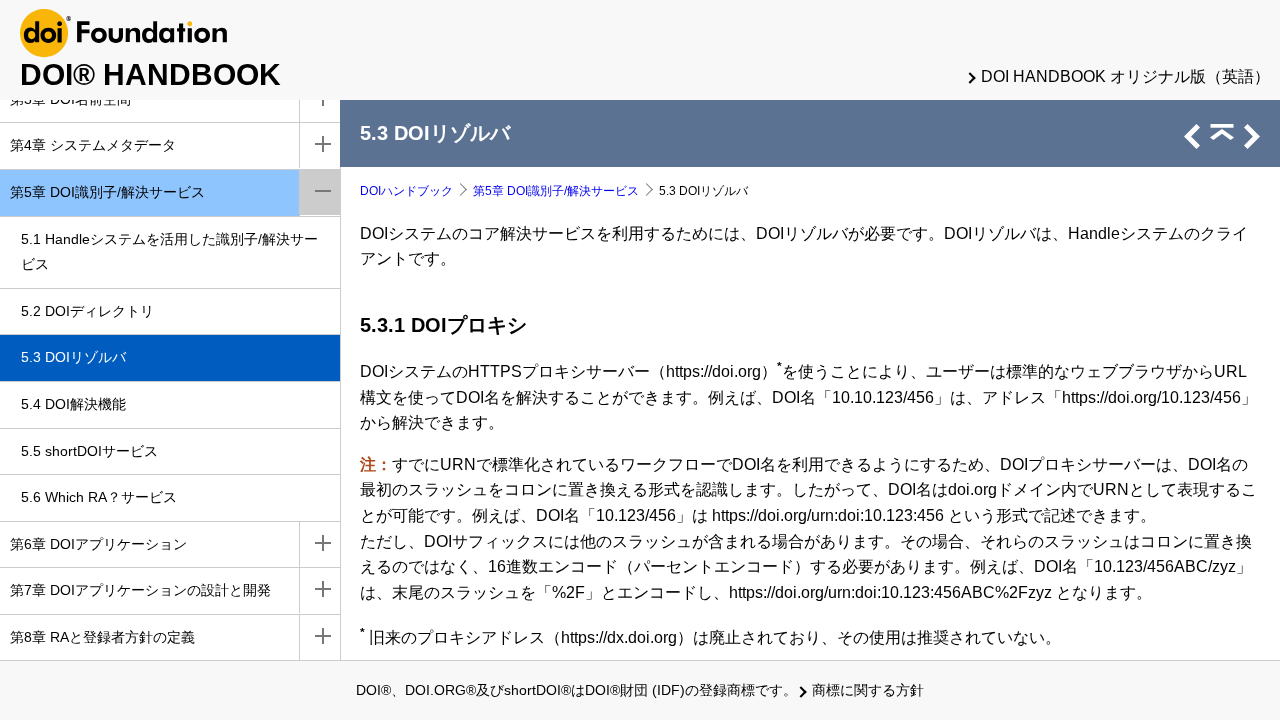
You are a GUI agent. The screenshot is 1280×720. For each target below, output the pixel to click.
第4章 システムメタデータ (93, 145)
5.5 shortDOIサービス (89, 451)
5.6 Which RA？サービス (99, 497)
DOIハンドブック (406, 191)
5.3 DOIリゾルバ (73, 357)
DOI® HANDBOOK (150, 74)
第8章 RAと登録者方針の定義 (102, 637)
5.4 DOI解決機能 (73, 404)
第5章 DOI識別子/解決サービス (107, 192)
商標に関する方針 (868, 690)
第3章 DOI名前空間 (70, 99)
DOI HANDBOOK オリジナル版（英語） (1125, 76)
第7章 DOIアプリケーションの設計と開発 (140, 590)
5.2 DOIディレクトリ (87, 311)
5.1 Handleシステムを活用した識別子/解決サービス (169, 252)
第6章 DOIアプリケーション (98, 544)
